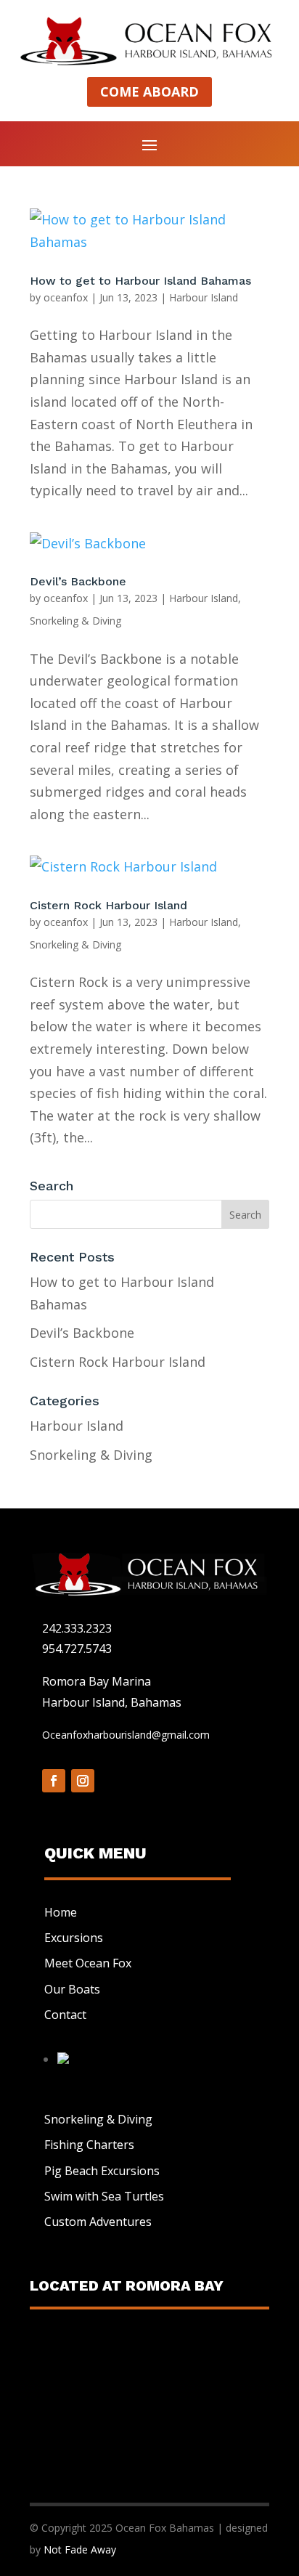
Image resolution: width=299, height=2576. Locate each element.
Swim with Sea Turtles (104, 2196)
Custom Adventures (98, 2222)
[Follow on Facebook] (54, 1781)
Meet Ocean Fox (88, 1963)
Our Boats (72, 1989)
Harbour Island (204, 297)
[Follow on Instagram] (83, 1781)
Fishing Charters (89, 2145)
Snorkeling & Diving (75, 621)
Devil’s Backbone (78, 581)
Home (61, 1912)
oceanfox (66, 297)
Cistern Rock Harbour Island (108, 905)
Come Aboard (149, 92)
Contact (65, 2015)
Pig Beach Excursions (102, 2171)
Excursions (74, 1938)
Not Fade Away (80, 2549)
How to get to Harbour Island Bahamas (140, 281)
